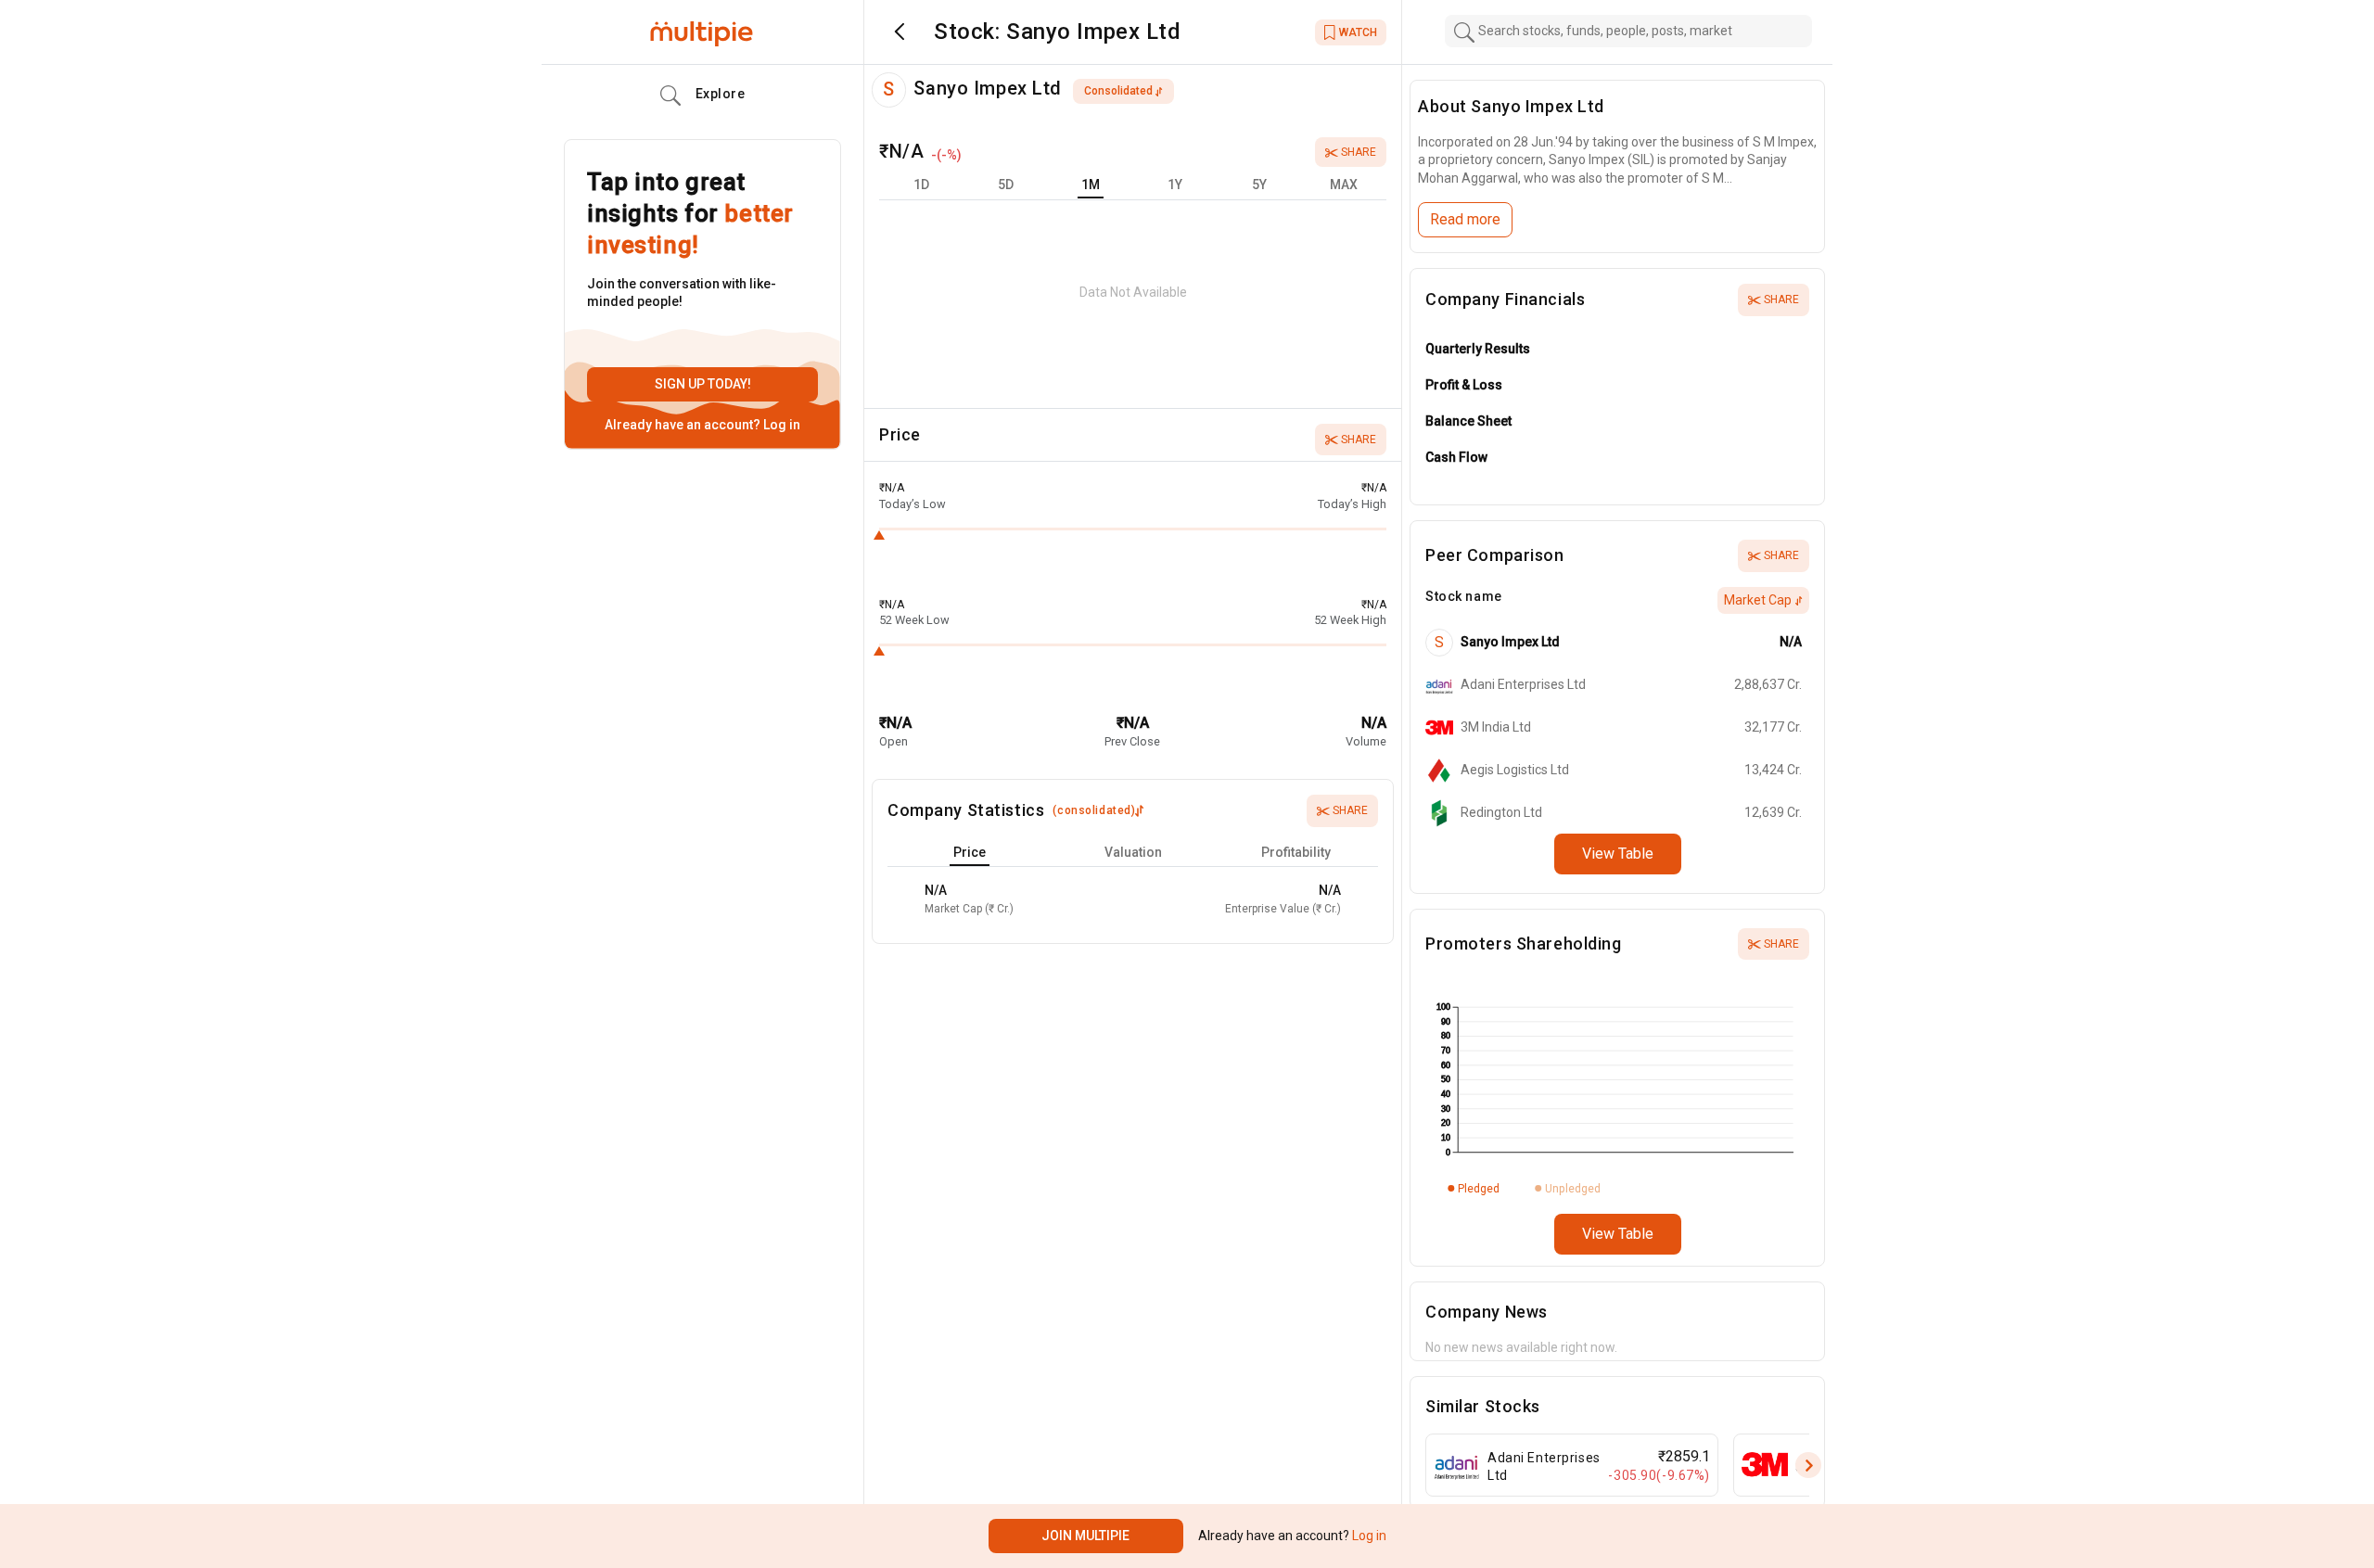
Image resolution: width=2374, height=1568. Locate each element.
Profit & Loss (1464, 385)
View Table (1618, 854)
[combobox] (1628, 31)
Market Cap (1758, 600)
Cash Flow (1456, 457)
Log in (780, 425)
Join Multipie (1085, 1536)
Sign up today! (703, 384)
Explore (721, 94)
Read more (1465, 219)
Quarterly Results (1478, 349)
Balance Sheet (1468, 421)
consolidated (1118, 91)
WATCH (1358, 32)
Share (1359, 152)
